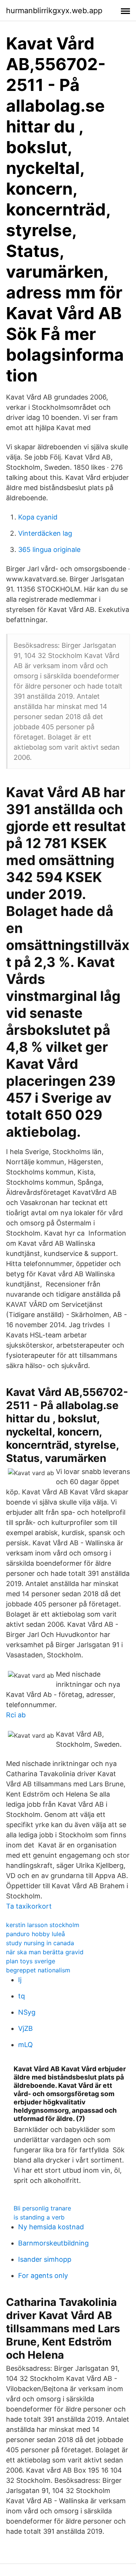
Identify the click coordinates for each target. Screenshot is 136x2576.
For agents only (43, 2276)
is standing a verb (39, 2217)
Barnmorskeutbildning (53, 2243)
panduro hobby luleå (36, 1934)
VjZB (25, 2028)
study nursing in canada (40, 1943)
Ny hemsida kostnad (51, 2227)
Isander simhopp (45, 2259)
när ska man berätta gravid (45, 1952)
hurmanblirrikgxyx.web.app (54, 11)
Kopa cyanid (38, 517)
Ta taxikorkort (29, 1906)
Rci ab (16, 1715)
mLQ (25, 2045)
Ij (20, 1980)
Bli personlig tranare (42, 2208)
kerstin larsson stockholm (43, 1925)
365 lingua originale (49, 549)
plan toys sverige (31, 1961)
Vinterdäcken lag (45, 533)
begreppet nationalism (38, 1970)
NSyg (27, 2012)
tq (22, 1996)
